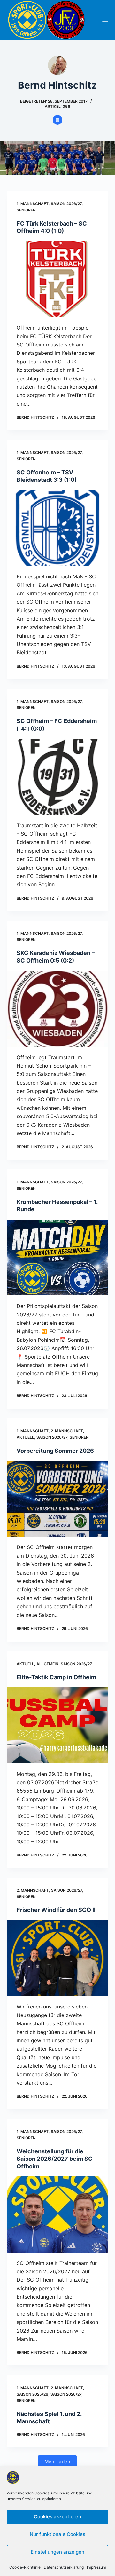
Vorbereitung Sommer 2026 (55, 1451)
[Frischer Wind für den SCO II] (58, 1958)
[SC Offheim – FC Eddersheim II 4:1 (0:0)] (58, 777)
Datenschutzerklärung (64, 2567)
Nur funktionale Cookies (57, 2534)
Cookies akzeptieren (57, 2517)
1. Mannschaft (33, 204)
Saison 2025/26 (32, 2394)
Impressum (96, 2567)
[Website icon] (57, 120)
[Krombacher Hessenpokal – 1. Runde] (58, 1258)
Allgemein (47, 1664)
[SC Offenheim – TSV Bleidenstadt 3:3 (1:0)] (58, 528)
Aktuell (25, 1437)
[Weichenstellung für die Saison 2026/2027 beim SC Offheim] (58, 2214)
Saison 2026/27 (66, 204)
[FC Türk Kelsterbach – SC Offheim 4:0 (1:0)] (58, 279)
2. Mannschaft (67, 1431)
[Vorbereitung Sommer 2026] (58, 1499)
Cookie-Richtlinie (25, 2567)
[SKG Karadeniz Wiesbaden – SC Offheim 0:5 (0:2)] (58, 1009)
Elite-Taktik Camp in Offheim (56, 1677)
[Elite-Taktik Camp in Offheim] (58, 1725)
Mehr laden (57, 2462)
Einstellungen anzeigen (57, 2552)
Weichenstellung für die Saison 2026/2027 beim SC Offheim (55, 2159)
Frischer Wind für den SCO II (56, 1910)
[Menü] (105, 20)
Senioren (26, 210)
